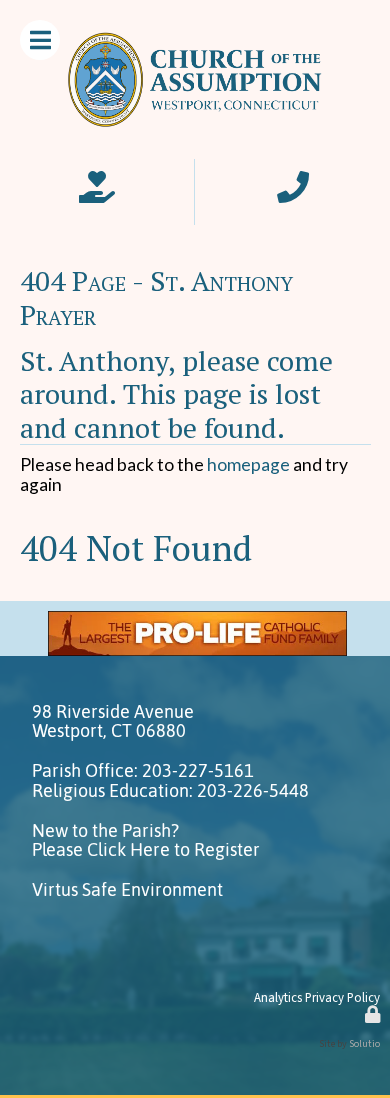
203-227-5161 (198, 771)
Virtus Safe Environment (127, 890)
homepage (248, 464)
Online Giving (97, 180)
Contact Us (293, 180)
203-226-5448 (253, 791)
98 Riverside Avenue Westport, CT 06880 (113, 721)
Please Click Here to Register (146, 850)
